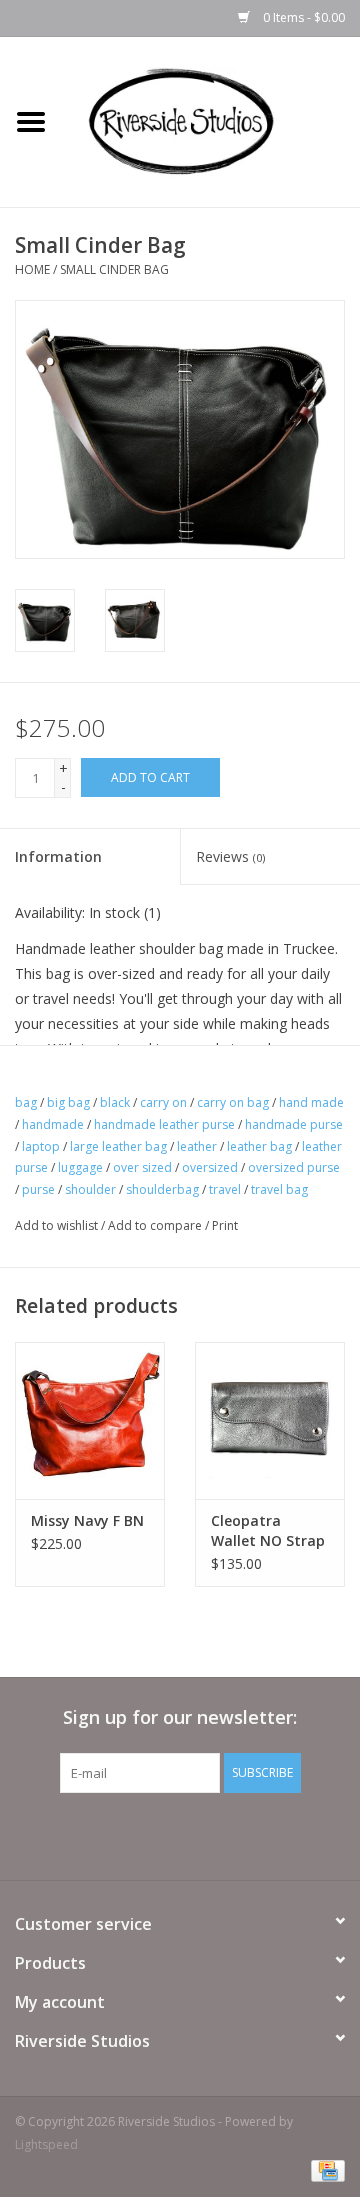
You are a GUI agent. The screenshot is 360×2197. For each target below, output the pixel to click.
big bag (68, 1102)
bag (26, 1102)
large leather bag (118, 1146)
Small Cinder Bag (114, 269)
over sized (142, 1167)
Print (225, 1225)
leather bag (259, 1146)
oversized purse (294, 1167)
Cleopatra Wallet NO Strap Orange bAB (268, 1531)
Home (32, 269)
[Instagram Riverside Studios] (198, 1834)
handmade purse (294, 1124)
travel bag (279, 1189)
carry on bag (233, 1102)
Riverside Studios (82, 2041)
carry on (163, 1102)
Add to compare (156, 1225)
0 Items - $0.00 (302, 17)
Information (58, 856)
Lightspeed (46, 2144)
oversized (210, 1167)
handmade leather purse (164, 1124)
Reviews (230, 856)
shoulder (90, 1189)
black (115, 1102)
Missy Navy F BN (87, 1520)
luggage (80, 1167)
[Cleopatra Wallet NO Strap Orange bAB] (270, 1420)
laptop (41, 1146)
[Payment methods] (324, 2169)
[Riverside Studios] (211, 120)
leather (197, 1146)
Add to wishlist (56, 1225)
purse (38, 1189)
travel (225, 1189)
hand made (311, 1102)
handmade (53, 1124)
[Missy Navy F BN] (90, 1420)
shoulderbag (162, 1189)
